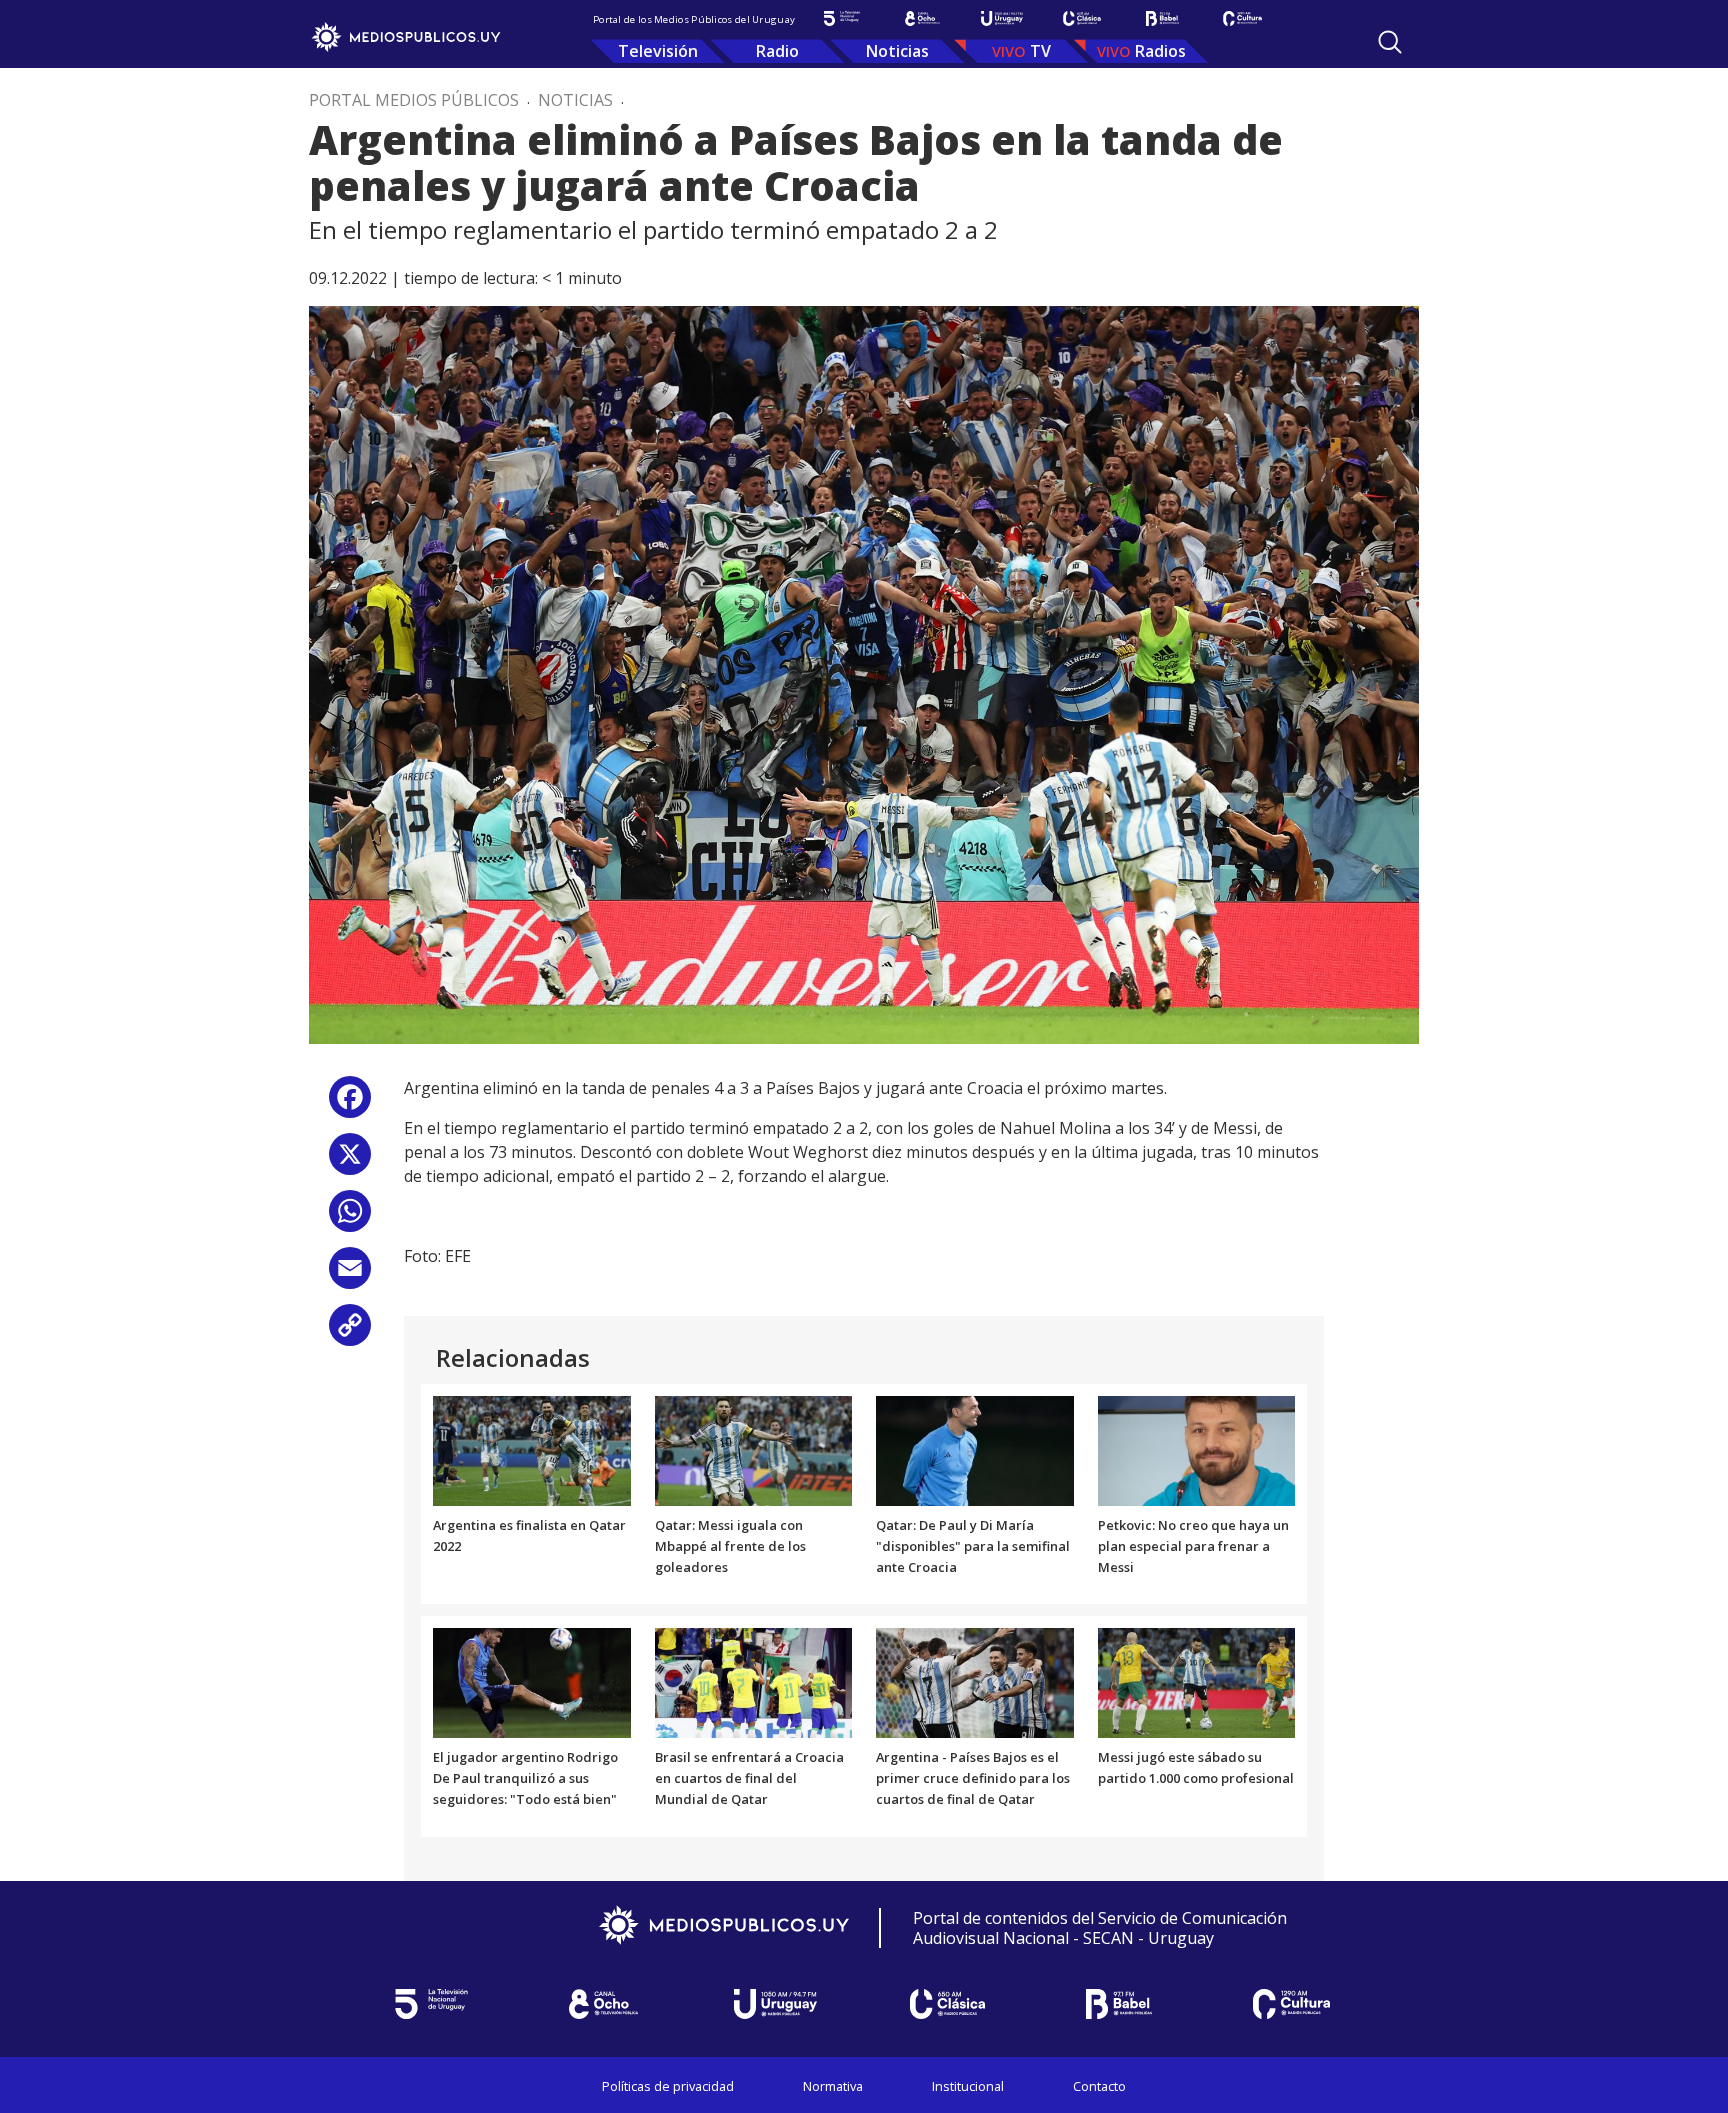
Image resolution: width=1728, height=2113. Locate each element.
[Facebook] (350, 1104)
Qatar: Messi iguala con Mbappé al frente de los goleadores (730, 1546)
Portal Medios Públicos (414, 100)
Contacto (1099, 2086)
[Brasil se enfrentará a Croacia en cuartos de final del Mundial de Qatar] (754, 1682)
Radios (1160, 51)
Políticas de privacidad (668, 2086)
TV (1040, 51)
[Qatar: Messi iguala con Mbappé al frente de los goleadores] (754, 1449)
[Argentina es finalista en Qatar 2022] (532, 1449)
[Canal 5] (842, 18)
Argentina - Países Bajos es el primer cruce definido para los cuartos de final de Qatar (973, 1778)
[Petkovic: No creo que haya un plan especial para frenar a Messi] (1197, 1449)
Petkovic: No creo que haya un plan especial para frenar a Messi (1193, 1546)
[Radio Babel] (1162, 18)
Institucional (968, 2086)
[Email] (350, 1275)
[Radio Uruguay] (1002, 18)
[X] (350, 1161)
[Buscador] (1390, 42)
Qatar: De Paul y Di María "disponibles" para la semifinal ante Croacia (973, 1546)
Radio (777, 51)
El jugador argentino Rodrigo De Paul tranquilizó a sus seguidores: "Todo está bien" (525, 1778)
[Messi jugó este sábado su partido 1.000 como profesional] (1197, 1682)
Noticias (897, 51)
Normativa (833, 2086)
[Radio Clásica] (1082, 18)
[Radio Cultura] (1242, 18)
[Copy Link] (350, 1332)
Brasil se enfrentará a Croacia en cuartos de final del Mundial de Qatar (749, 1778)
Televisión (658, 51)
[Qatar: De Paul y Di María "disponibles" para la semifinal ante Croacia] (975, 1449)
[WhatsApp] (350, 1218)
